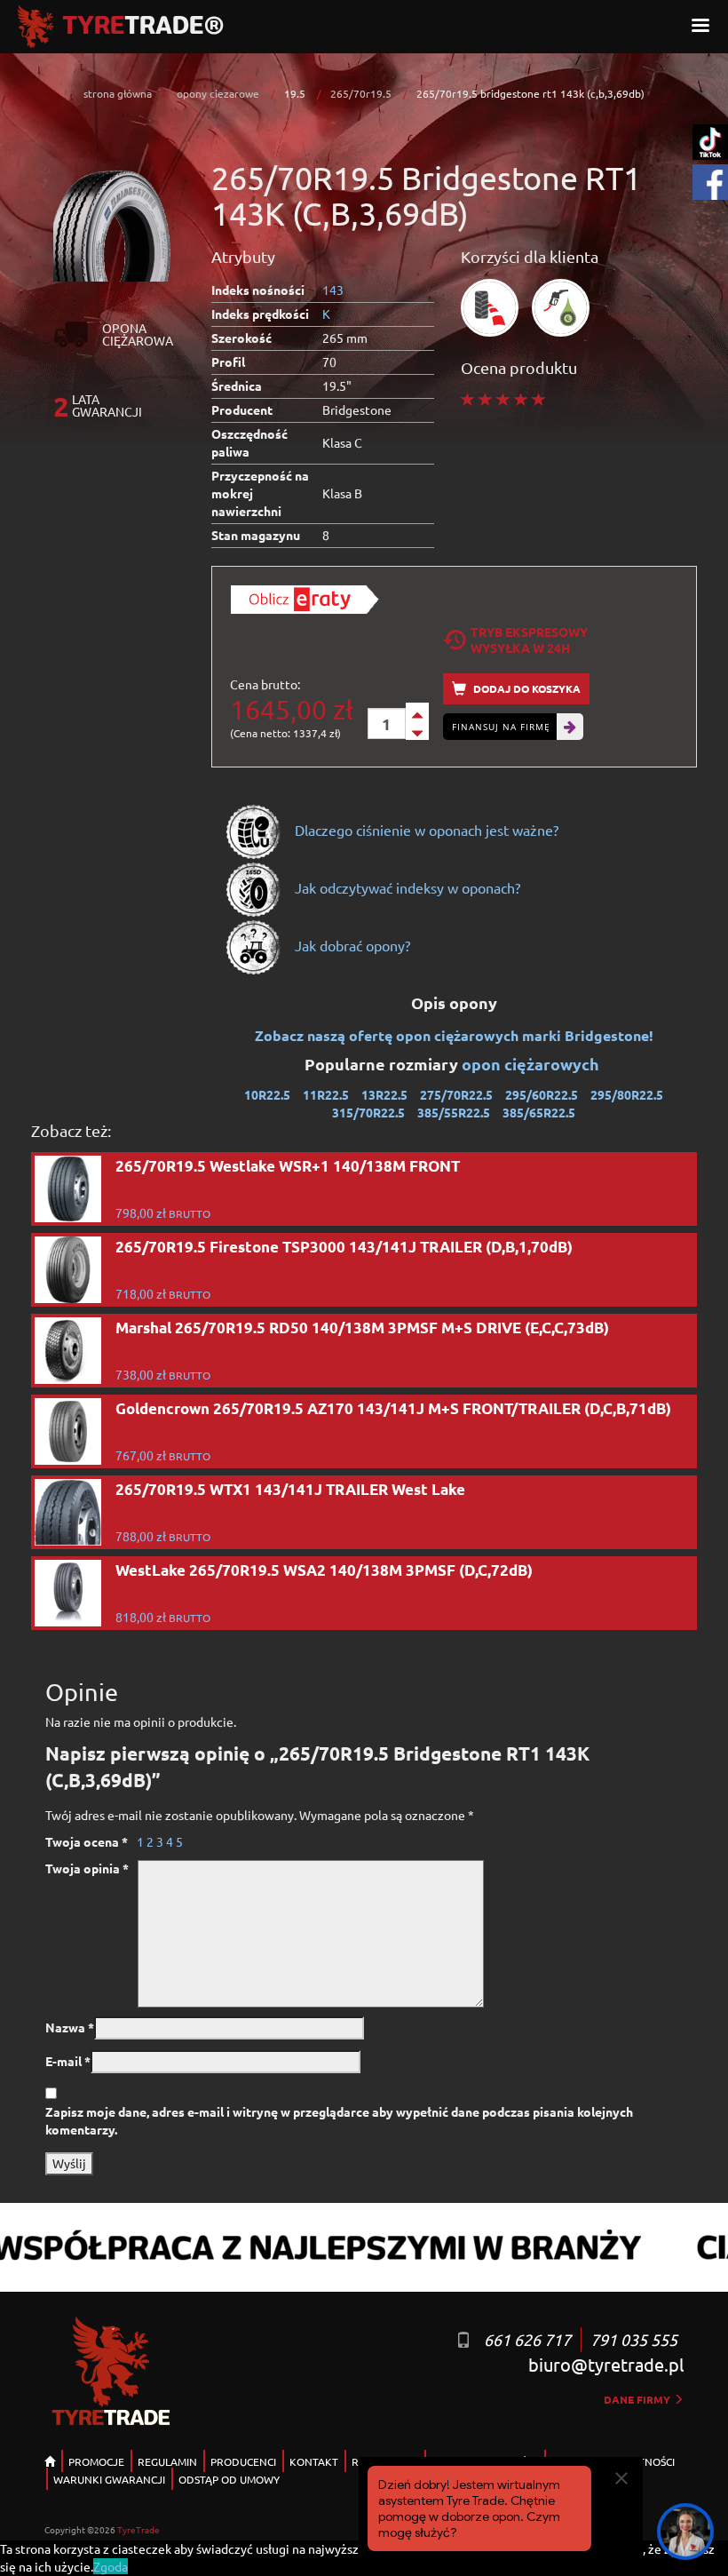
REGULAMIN (167, 2461)
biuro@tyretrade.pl (606, 2364)
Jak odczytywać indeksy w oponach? (406, 887)
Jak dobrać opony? (351, 945)
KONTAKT (314, 2461)
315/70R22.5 (368, 1112)
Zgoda (111, 2566)
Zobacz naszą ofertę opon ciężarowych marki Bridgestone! (454, 1035)
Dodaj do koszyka (526, 688)
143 (333, 290)
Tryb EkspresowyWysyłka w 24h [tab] (529, 640)
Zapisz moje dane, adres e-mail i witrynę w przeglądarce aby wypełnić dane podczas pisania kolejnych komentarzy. (339, 2120)
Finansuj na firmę (501, 727)
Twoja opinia (87, 1868)
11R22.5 (326, 1094)
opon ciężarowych (532, 1064)
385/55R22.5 (454, 1112)
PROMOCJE (96, 2461)
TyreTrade (138, 2529)
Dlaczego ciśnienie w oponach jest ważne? (425, 830)
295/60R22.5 (542, 1094)
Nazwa (70, 2027)
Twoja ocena (87, 1841)
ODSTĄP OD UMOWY (229, 2479)
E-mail (68, 2061)
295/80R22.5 (627, 1094)
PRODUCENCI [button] (243, 2461)
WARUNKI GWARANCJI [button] (109, 2479)
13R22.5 (384, 1094)
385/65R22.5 (539, 1112)
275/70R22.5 (456, 1094)
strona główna (118, 93)
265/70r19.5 (361, 93)
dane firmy (638, 2399)
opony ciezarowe (218, 93)
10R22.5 (267, 1094)
